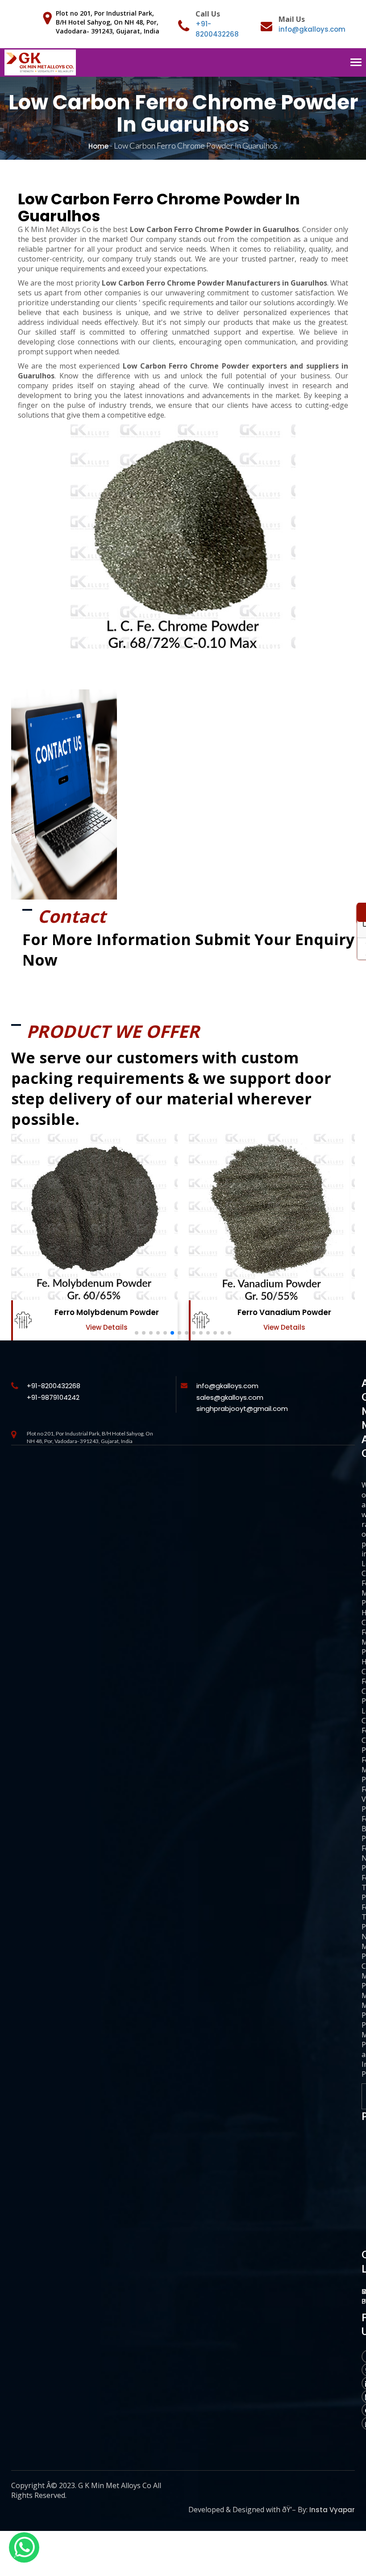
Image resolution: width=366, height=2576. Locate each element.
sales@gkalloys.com (230, 1397)
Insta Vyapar (332, 2510)
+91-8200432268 (54, 1386)
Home (98, 146)
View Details (107, 1327)
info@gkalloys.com (312, 29)
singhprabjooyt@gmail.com (242, 1408)
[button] (137, 1333)
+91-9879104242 (53, 1397)
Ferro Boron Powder (284, 1312)
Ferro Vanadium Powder (107, 1312)
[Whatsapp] (24, 2547)
